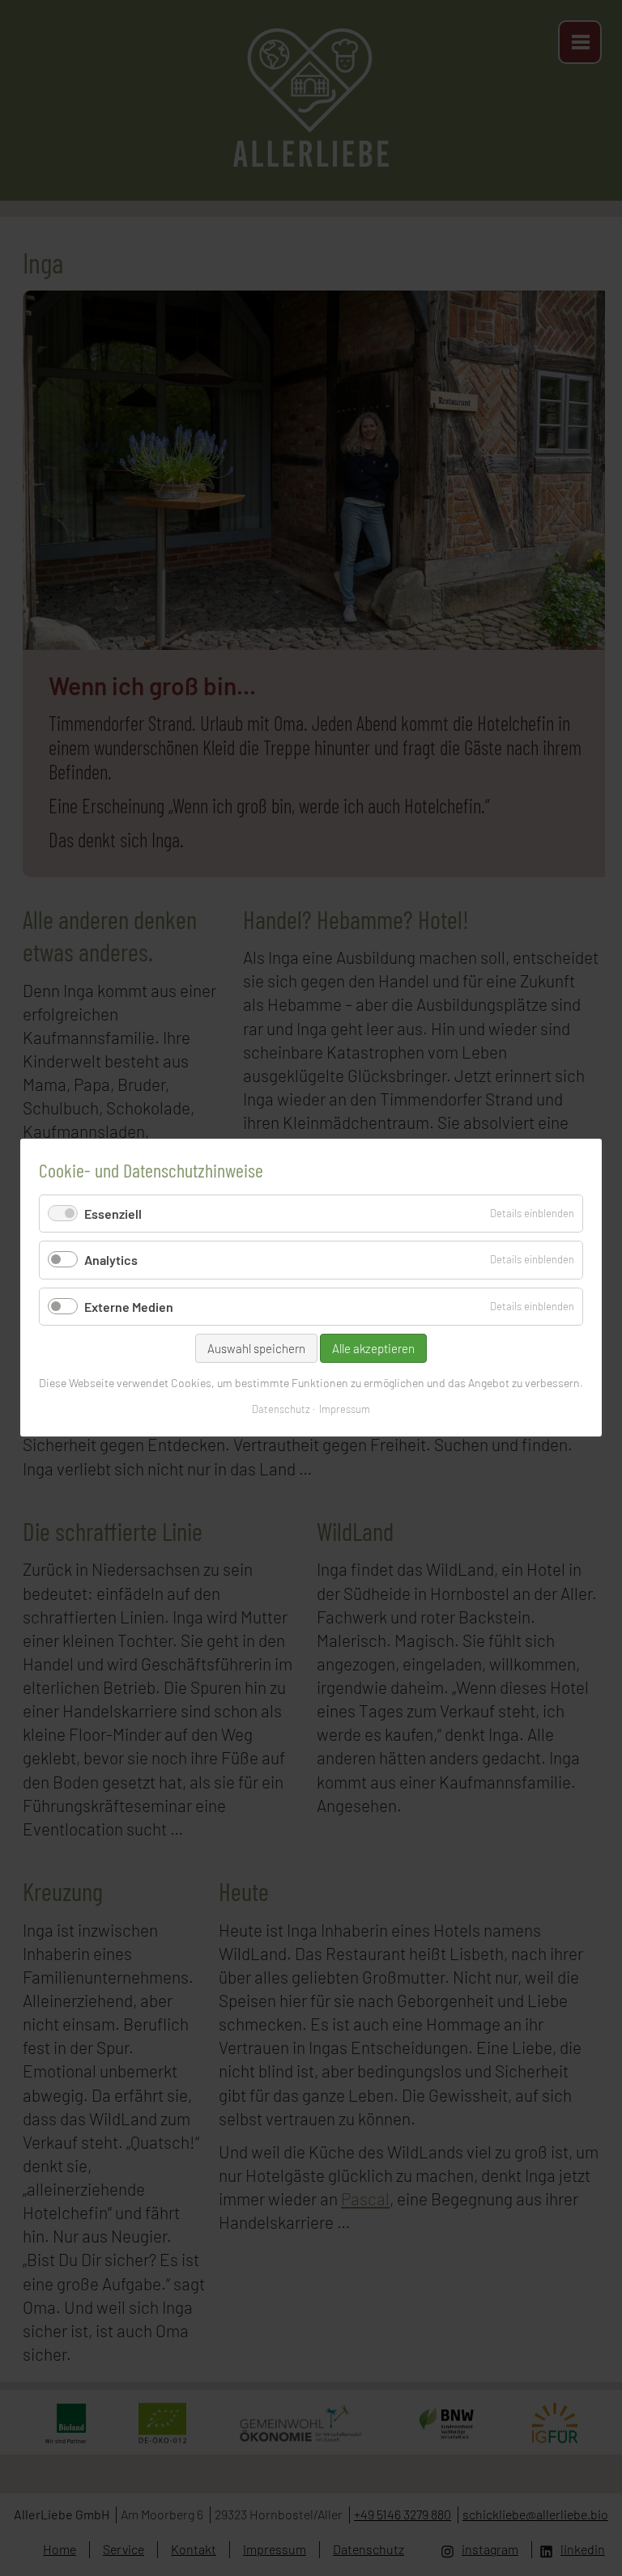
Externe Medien (129, 1307)
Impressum (345, 1410)
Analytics (111, 1260)
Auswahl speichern (256, 1348)
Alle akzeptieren (373, 1348)
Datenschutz (281, 1410)
